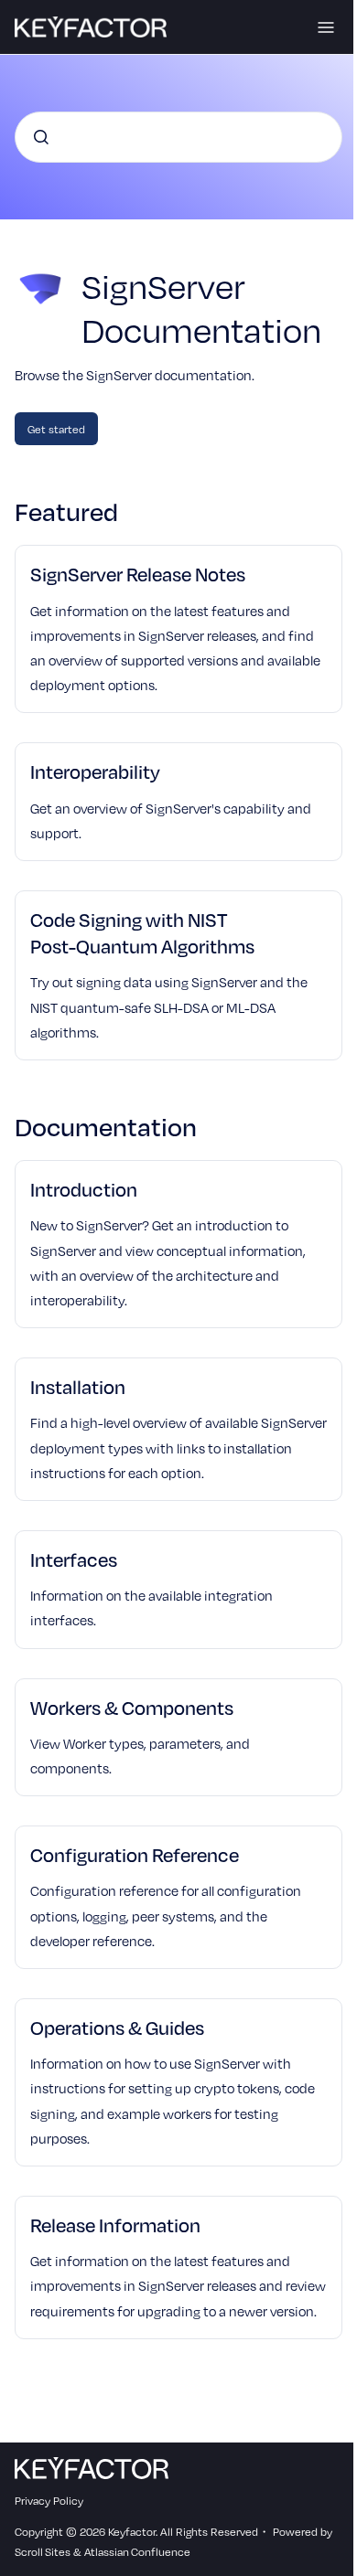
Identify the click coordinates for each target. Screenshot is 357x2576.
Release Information (115, 2225)
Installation (78, 1386)
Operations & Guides (117, 2027)
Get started (56, 429)
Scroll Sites (43, 2551)
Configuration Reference (135, 1854)
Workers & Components (132, 1707)
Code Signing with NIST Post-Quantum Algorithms (142, 932)
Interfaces (74, 1559)
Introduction (84, 1189)
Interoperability (95, 771)
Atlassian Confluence (137, 2551)
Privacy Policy (49, 2500)
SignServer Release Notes (138, 574)
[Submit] (41, 137)
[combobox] (178, 137)
